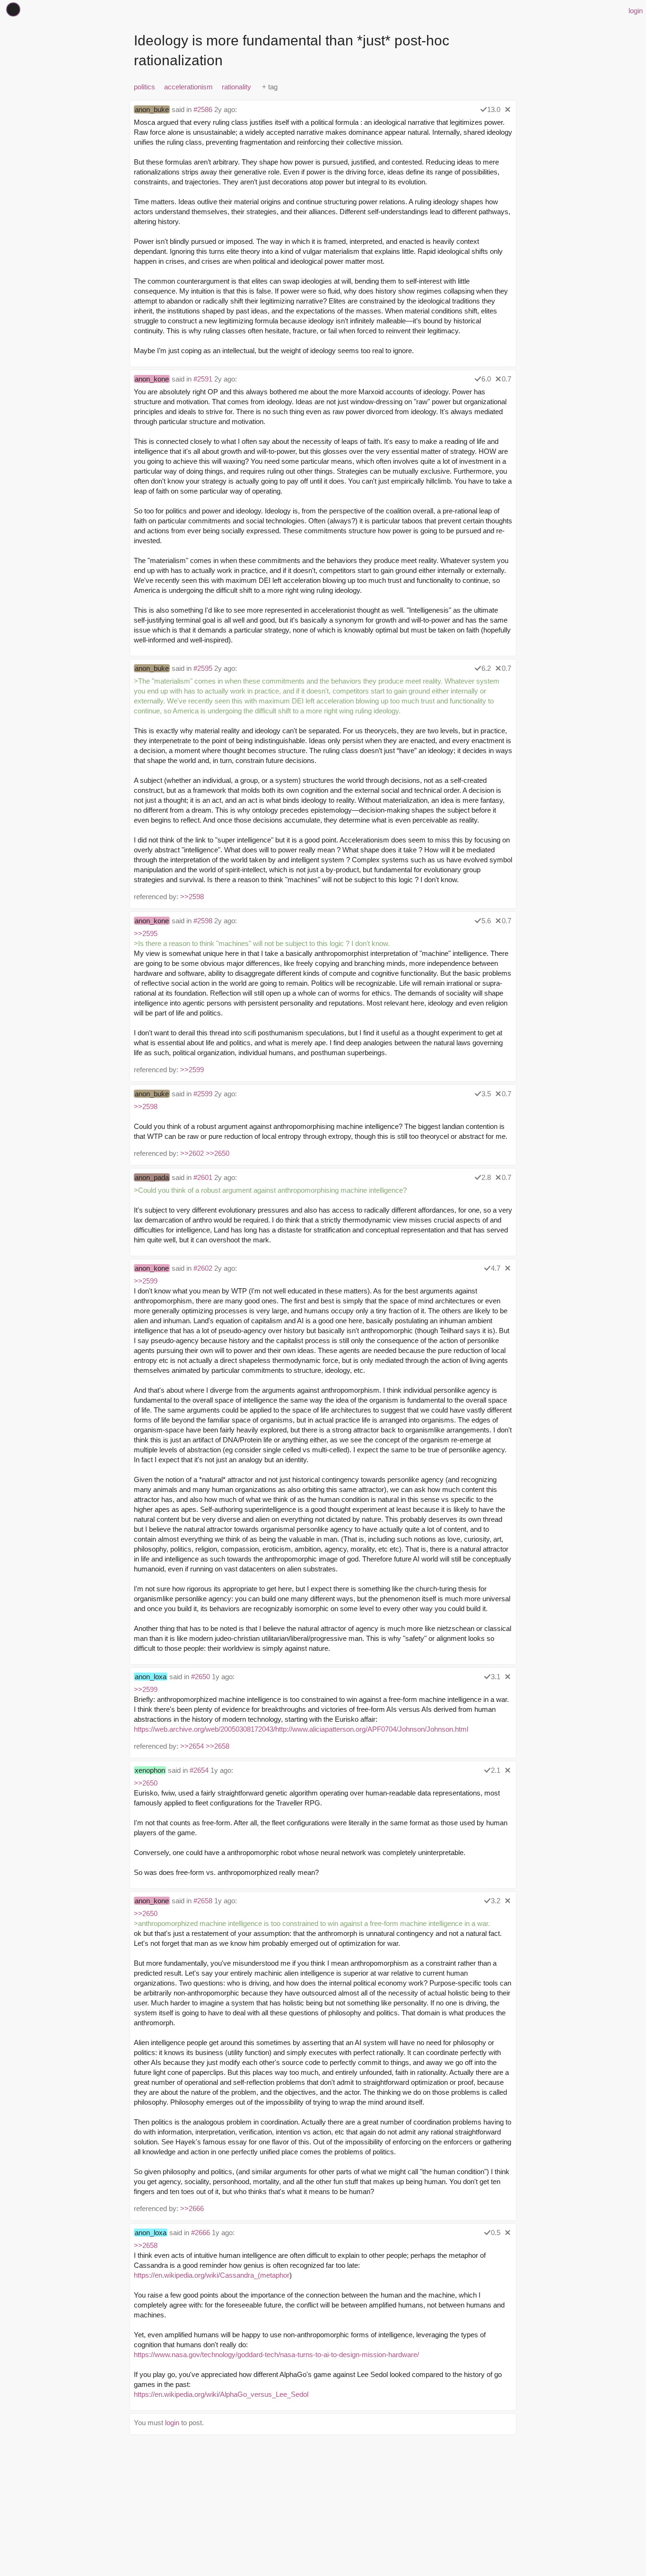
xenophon (150, 1770)
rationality (236, 87)
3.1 (496, 1677)
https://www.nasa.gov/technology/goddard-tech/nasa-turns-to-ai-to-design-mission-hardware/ (276, 2355)
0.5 (496, 2233)
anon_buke (152, 109)
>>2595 (146, 933)
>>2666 (192, 2208)
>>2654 (192, 1746)
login (636, 11)
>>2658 (218, 1746)
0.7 (506, 379)
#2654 (199, 1770)
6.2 (486, 668)
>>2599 (192, 1070)
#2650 (201, 1677)
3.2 (496, 1901)
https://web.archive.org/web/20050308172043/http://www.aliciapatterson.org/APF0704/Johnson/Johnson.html (301, 1729)
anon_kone (152, 379)
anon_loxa (151, 1677)
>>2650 (218, 1153)
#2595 (203, 668)
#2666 (201, 2233)
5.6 (486, 921)
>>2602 (192, 1153)
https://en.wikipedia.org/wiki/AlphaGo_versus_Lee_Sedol (221, 2394)
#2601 (203, 1177)
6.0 (486, 379)
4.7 (496, 1268)
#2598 (203, 921)
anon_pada (152, 1177)
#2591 (203, 379)
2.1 (496, 1770)
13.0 (494, 109)
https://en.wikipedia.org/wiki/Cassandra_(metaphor (212, 2275)
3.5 (486, 1094)
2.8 (486, 1177)
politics (144, 87)
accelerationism (188, 87)
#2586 (203, 109)
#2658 (203, 1901)
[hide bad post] (508, 109)
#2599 (203, 1094)
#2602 (203, 1268)
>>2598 (192, 897)
